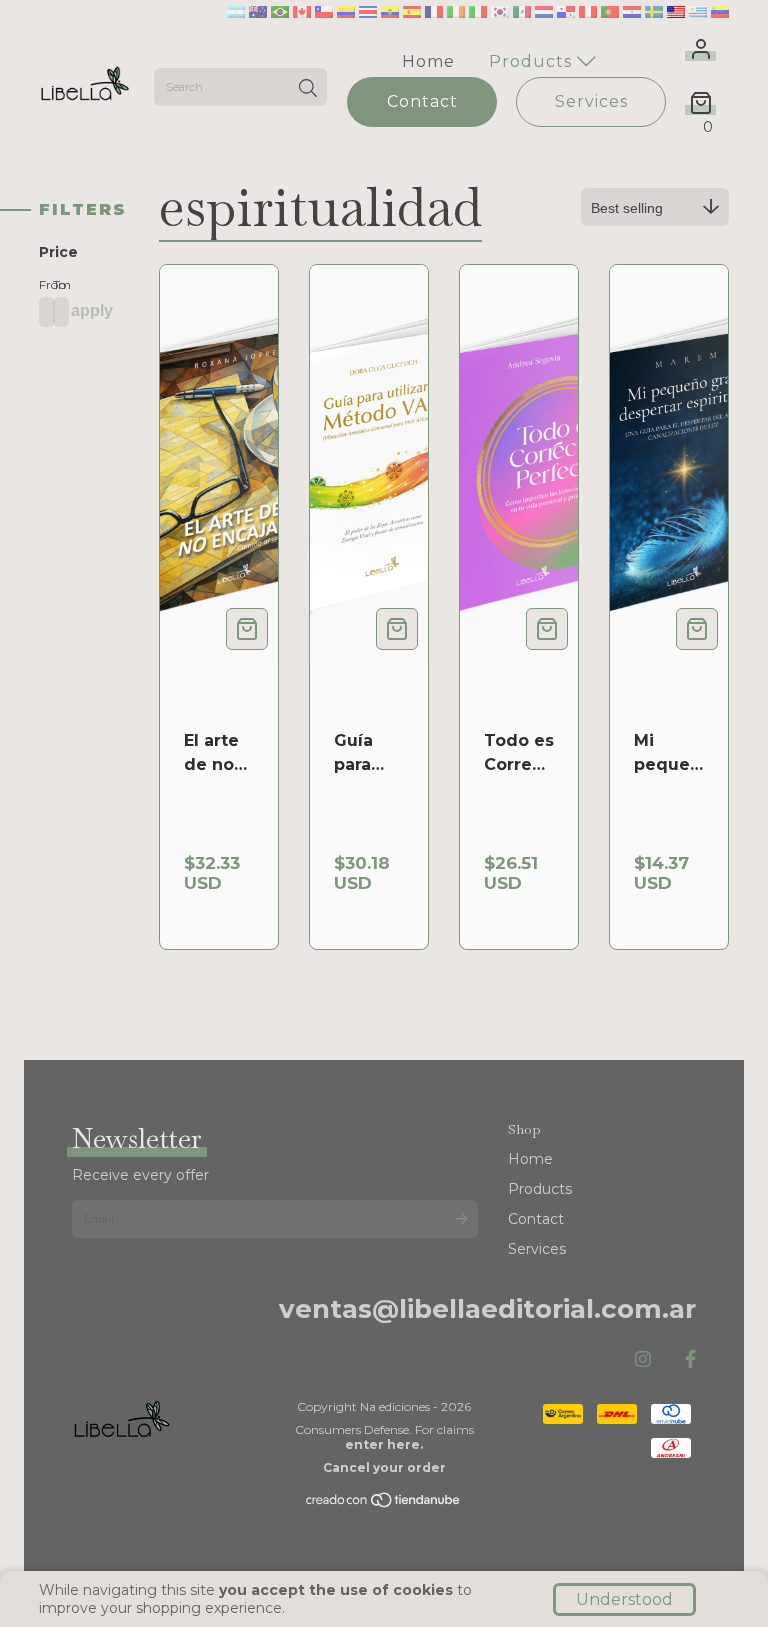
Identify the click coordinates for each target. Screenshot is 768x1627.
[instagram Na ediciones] (643, 1360)
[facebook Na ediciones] (690, 1360)
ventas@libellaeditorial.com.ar (487, 1309)
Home (428, 61)
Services (591, 101)
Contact (422, 101)
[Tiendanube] (384, 1504)
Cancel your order (384, 1467)
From (41, 284)
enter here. (384, 1444)
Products (533, 61)
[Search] (308, 89)
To (55, 284)
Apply (92, 310)
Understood (624, 1599)
